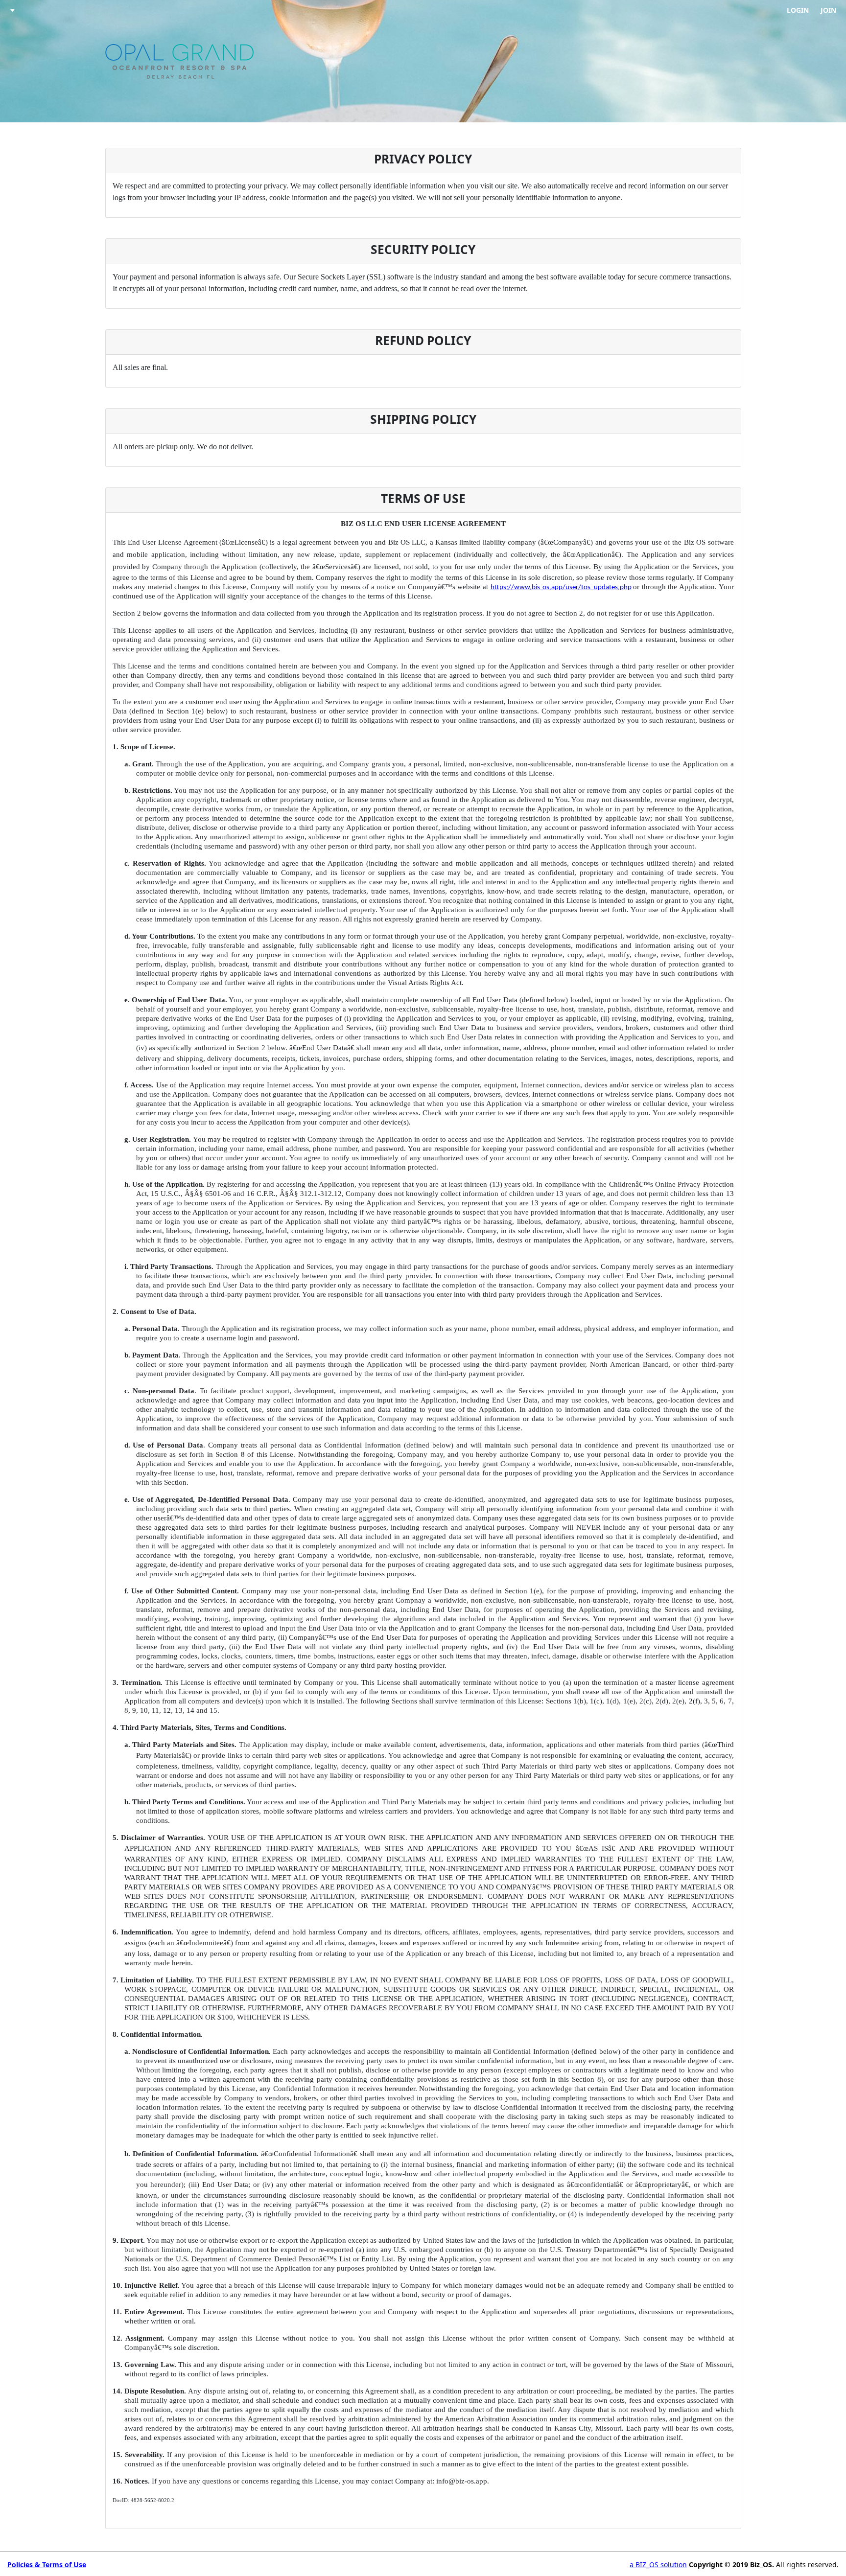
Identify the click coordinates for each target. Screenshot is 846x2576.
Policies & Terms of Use (47, 2564)
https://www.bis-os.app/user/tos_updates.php (561, 587)
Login (798, 10)
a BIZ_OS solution (658, 2564)
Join (828, 10)
